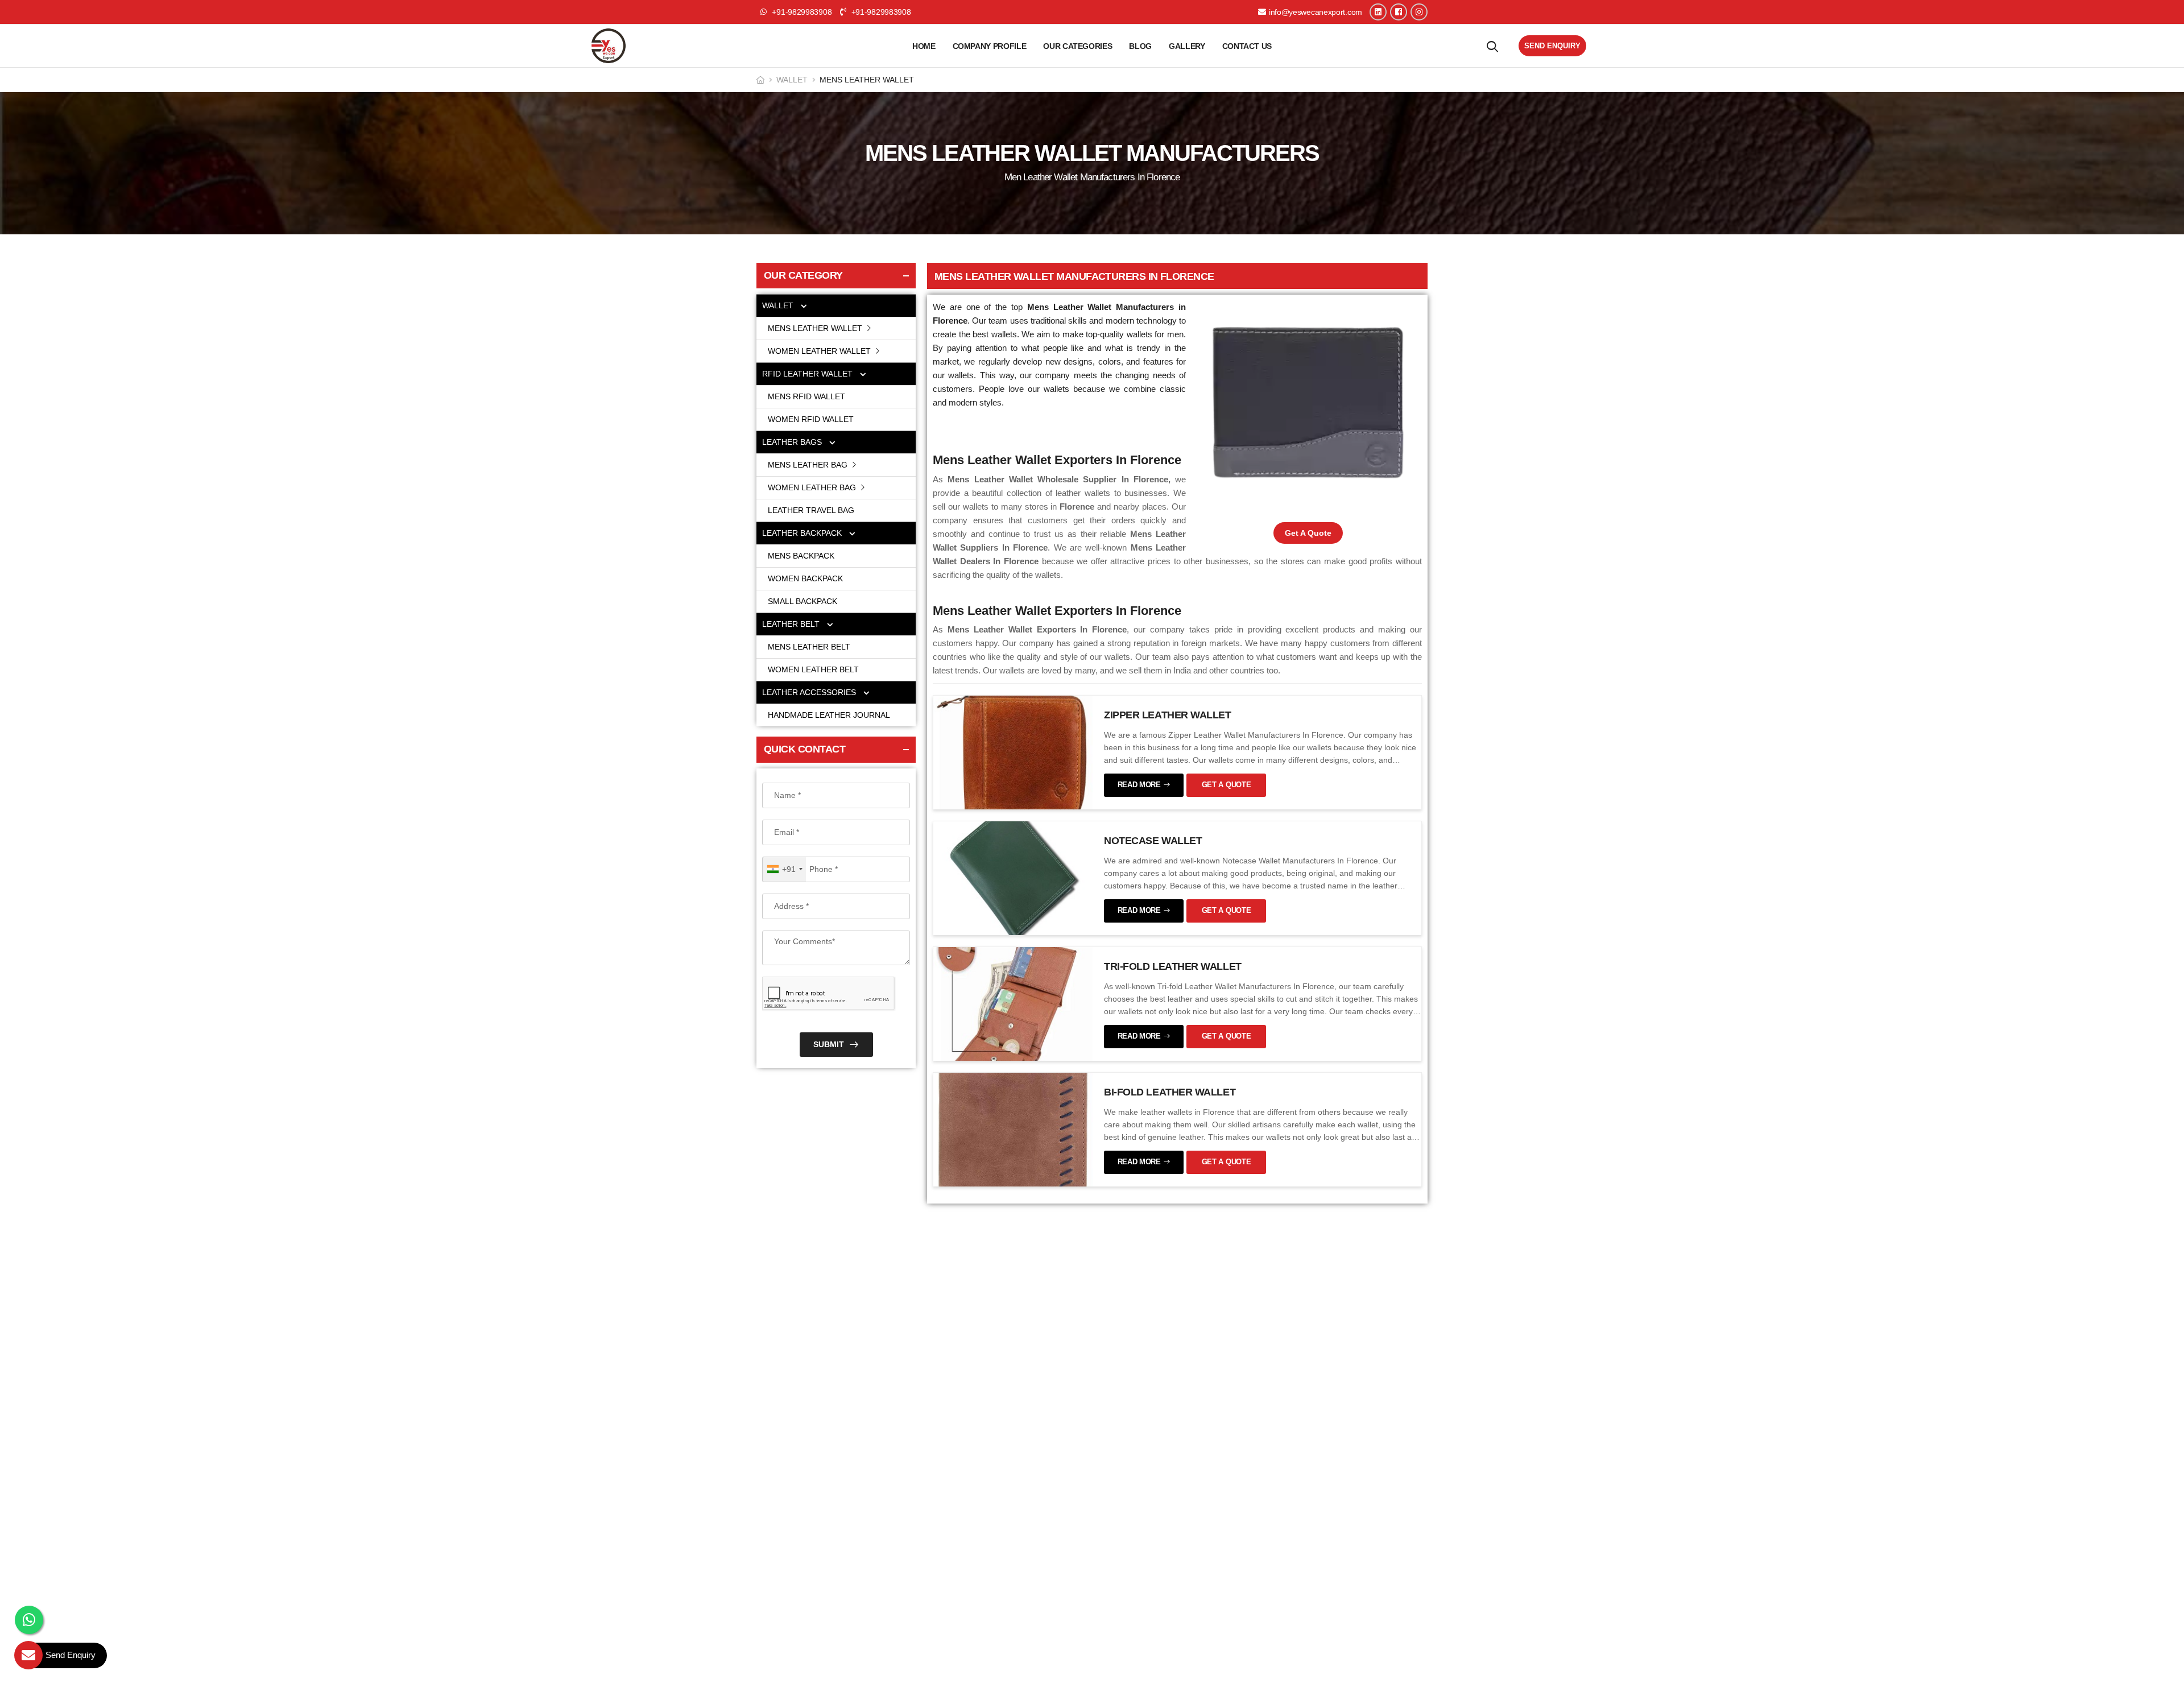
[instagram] (1419, 12)
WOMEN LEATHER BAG (813, 487)
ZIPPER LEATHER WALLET (1168, 715)
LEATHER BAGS (793, 442)
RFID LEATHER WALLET (808, 374)
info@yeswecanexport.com (1316, 12)
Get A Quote (1308, 533)
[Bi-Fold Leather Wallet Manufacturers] (1013, 1129)
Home (924, 46)
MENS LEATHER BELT (809, 647)
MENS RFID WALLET (806, 396)
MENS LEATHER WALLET (816, 328)
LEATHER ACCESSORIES (810, 692)
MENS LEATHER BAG (809, 465)
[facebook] (1399, 12)
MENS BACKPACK (801, 556)
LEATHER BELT (792, 624)
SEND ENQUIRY (1552, 46)
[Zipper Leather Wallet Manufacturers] (1013, 752)
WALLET (792, 80)
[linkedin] (1378, 12)
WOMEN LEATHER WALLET (820, 351)
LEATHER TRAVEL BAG (811, 510)
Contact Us (1247, 46)
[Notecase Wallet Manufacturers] (1013, 878)
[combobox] (784, 869)
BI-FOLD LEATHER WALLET (1170, 1092)
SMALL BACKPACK (803, 601)
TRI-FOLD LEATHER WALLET (1173, 966)
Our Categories (1077, 46)
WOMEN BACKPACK (805, 578)
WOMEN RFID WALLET (811, 419)
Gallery (1187, 46)
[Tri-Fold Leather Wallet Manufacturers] (1013, 1003)
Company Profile (990, 46)
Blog (1140, 46)
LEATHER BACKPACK (803, 533)
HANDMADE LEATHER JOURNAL (829, 715)
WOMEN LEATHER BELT (813, 669)
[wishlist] (1492, 46)
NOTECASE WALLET (1153, 841)
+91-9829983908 (880, 12)
